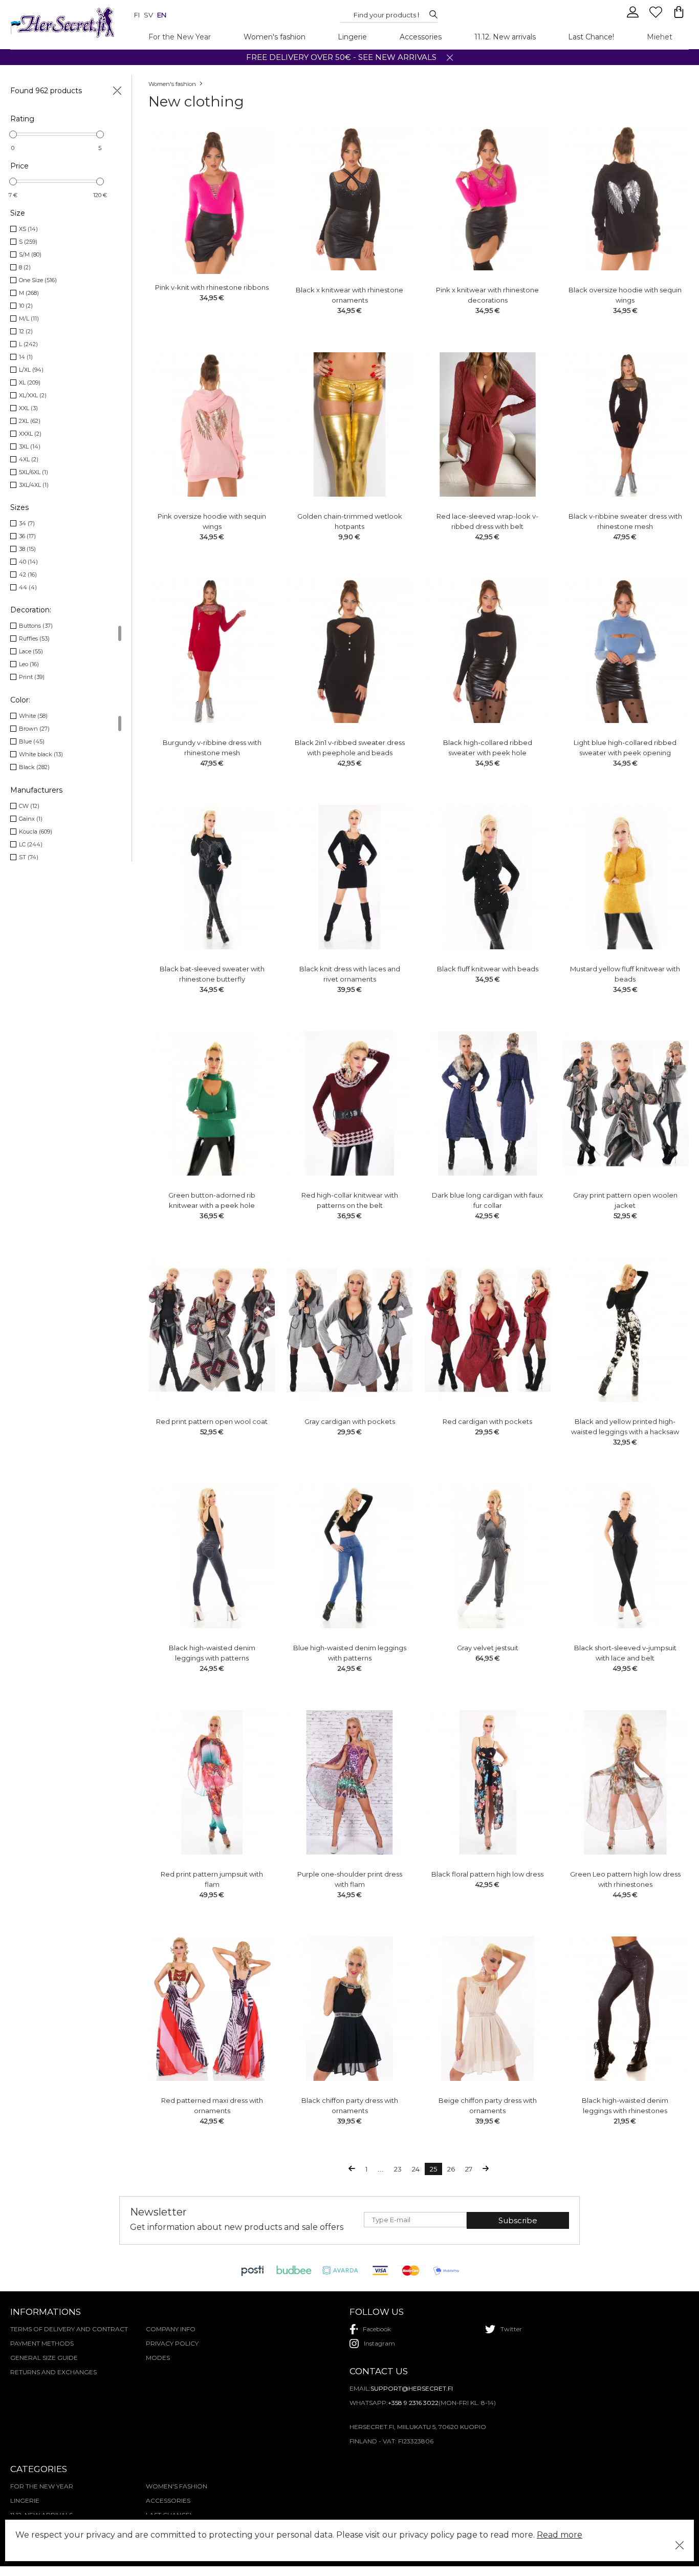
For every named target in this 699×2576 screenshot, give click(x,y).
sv (148, 15)
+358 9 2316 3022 (413, 2403)
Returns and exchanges (53, 2372)
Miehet (660, 37)
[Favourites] (657, 16)
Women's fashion (275, 37)
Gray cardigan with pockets (350, 1421)
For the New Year (180, 37)
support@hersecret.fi (412, 2388)
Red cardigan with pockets (487, 1421)
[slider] (13, 134)
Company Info (171, 2329)
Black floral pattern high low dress (487, 1874)
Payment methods (42, 2343)
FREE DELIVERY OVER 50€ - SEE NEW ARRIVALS (341, 57)
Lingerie (352, 37)
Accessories (421, 37)
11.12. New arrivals (505, 37)
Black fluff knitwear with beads (488, 969)
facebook (377, 2329)
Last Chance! (591, 37)
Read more (560, 2535)
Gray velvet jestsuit (488, 1648)
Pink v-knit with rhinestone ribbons (212, 287)
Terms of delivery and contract (69, 2329)
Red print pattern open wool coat (212, 1421)
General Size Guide (44, 2358)
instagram (379, 2343)
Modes (158, 2358)
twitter (511, 2329)
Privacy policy (172, 2343)
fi (137, 15)
